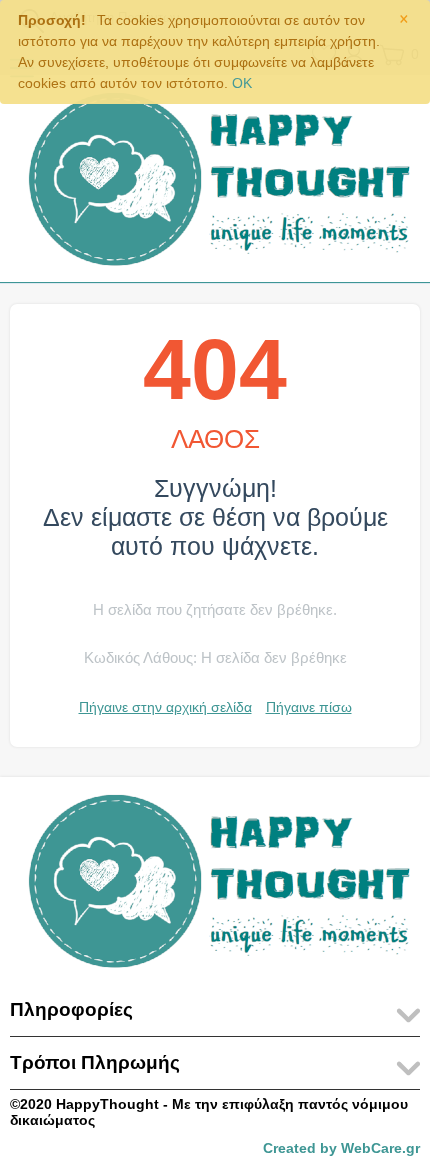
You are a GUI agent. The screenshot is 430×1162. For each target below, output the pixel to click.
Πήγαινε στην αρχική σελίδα (165, 707)
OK (242, 83)
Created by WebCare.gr (341, 1148)
